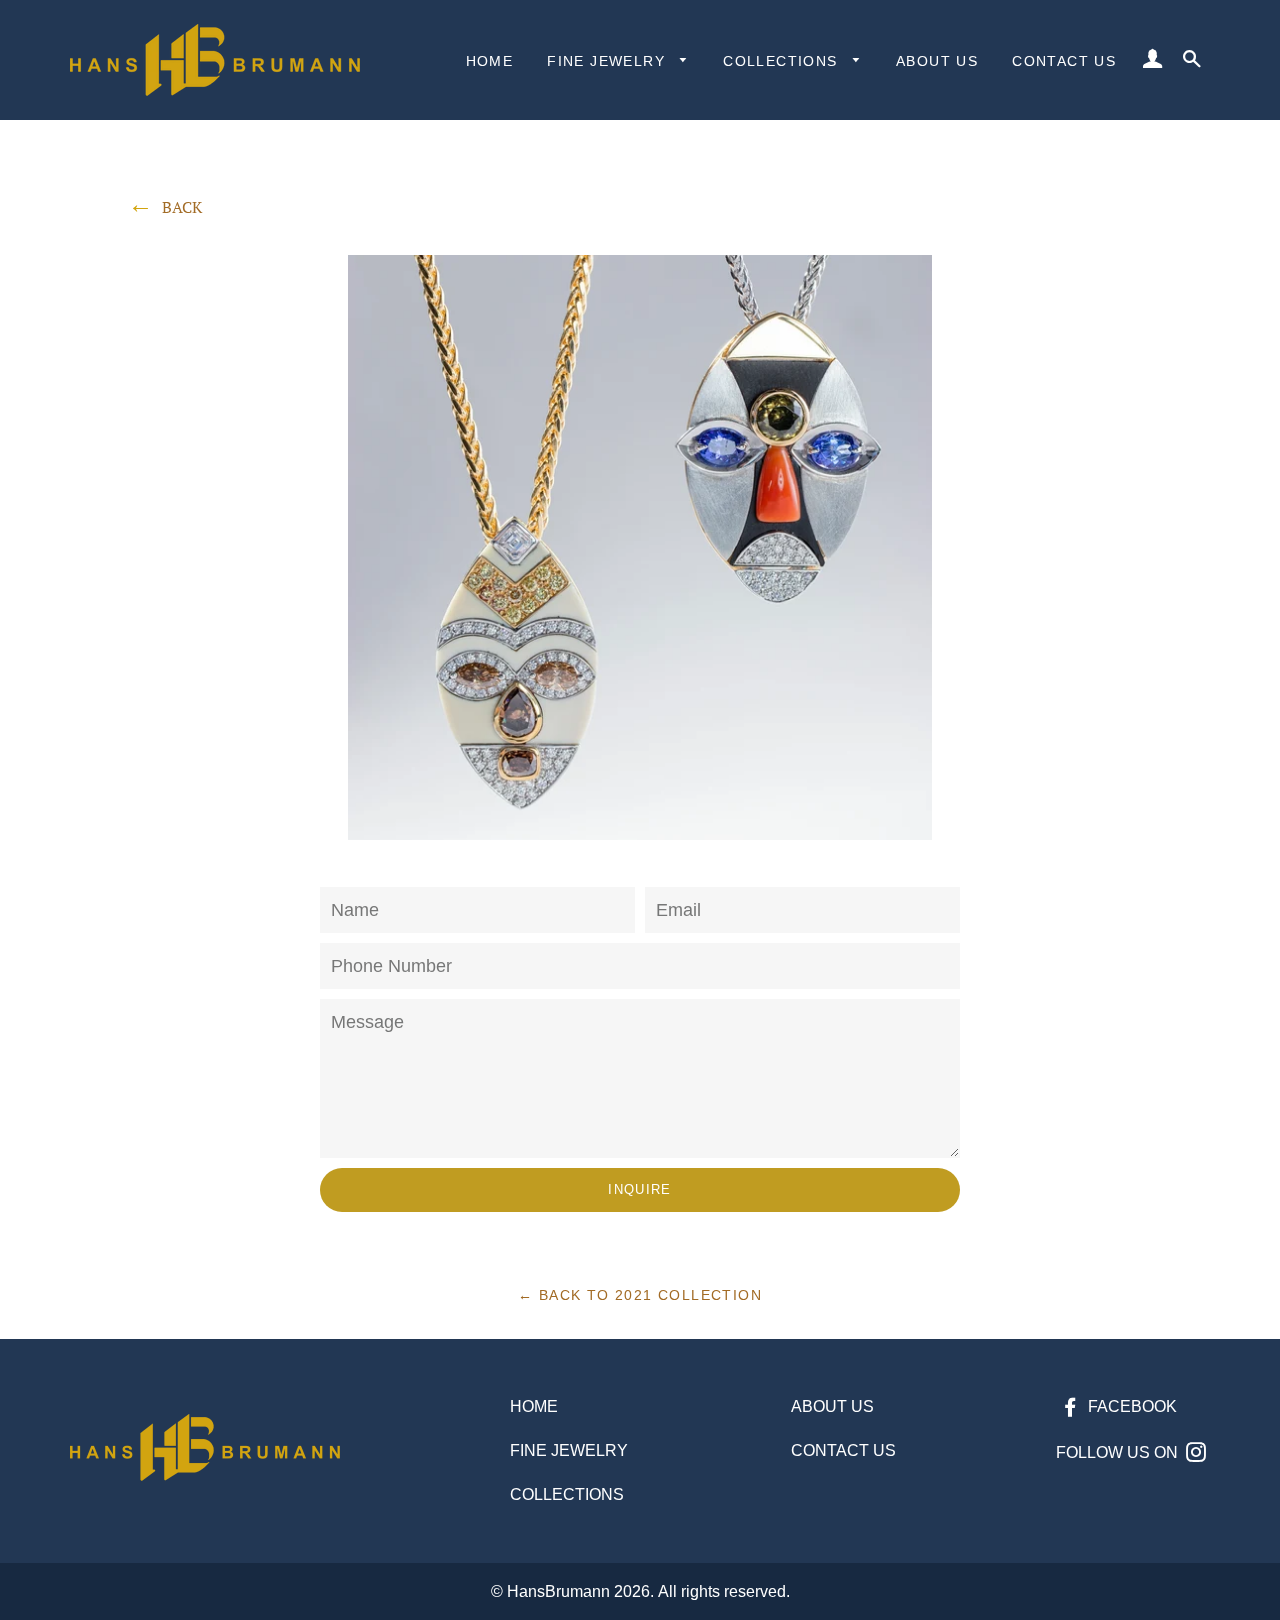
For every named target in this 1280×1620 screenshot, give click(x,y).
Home (490, 61)
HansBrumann (558, 1591)
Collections (783, 61)
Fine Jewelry (608, 61)
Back (182, 207)
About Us (937, 61)
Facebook (1130, 1406)
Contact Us (1064, 61)
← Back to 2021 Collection (640, 1295)
